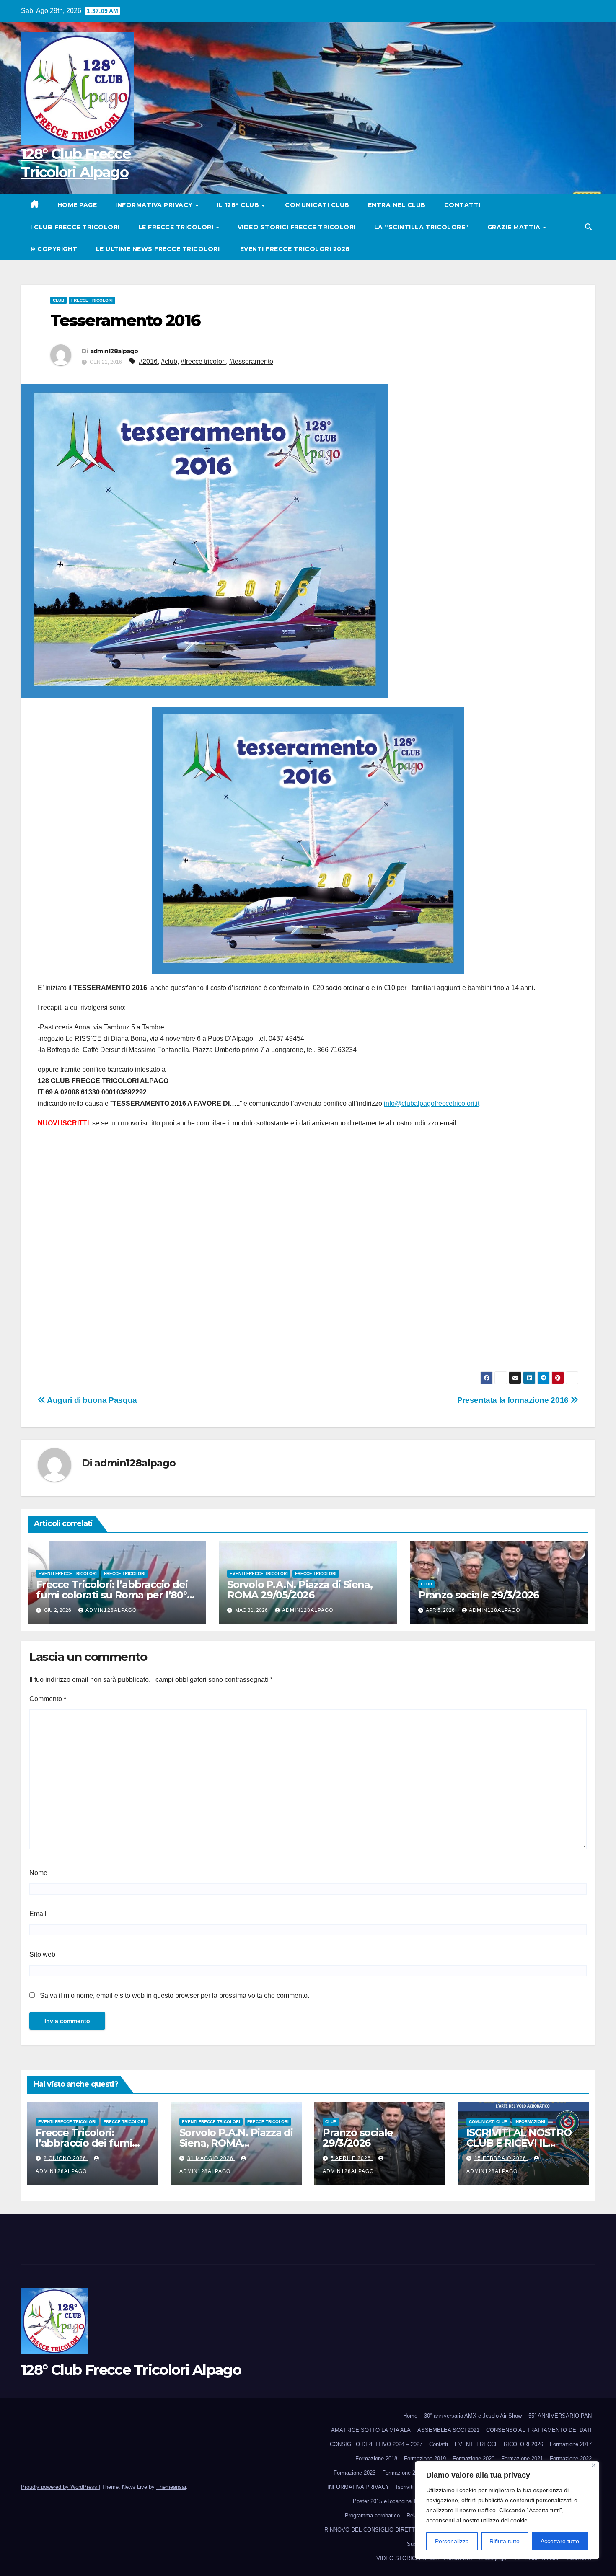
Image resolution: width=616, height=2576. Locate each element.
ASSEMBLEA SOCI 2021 (448, 2430)
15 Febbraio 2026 (501, 2158)
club (58, 300)
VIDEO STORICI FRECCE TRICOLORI (297, 227)
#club (169, 361)
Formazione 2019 (425, 2458)
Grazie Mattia (515, 227)
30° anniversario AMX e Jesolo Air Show (473, 2416)
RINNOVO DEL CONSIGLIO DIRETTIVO (374, 2530)
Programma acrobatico (372, 2515)
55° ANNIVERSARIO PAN (560, 2416)
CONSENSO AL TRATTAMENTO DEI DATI (539, 2430)
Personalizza (452, 2541)
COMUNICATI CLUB (316, 205)
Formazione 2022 (571, 2458)
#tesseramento (251, 361)
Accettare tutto (560, 2541)
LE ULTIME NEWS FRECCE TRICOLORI (158, 249)
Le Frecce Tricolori (177, 227)
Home (410, 2416)
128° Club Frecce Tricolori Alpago (131, 2370)
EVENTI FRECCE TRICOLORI (68, 1574)
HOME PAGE (77, 205)
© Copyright (54, 249)
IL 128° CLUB (239, 205)
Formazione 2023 (355, 2473)
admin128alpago (114, 351)
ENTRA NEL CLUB (397, 205)
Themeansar (171, 2487)
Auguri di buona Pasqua (91, 1400)
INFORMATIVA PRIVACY (155, 205)
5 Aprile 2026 (352, 2158)
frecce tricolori (92, 300)
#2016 (148, 361)
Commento (48, 1699)
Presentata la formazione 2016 (514, 1400)
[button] (588, 227)
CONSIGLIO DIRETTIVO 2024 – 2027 (376, 2444)
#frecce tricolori (203, 361)
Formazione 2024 (403, 2473)
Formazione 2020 (474, 2458)
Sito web (42, 1954)
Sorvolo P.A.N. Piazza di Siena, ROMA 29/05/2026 (300, 1590)
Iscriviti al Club (414, 2487)
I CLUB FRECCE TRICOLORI (75, 227)
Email (38, 1914)
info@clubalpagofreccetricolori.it (432, 1103)
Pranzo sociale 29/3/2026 (479, 1595)
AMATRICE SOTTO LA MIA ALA (371, 2430)
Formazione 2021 (522, 2458)
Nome (38, 1873)
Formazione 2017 (571, 2444)
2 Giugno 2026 (66, 2158)
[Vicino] (594, 2465)
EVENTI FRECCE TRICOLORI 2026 (294, 249)
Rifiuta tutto (505, 2541)
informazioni (530, 2122)
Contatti (462, 205)
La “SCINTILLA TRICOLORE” (422, 227)
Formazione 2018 (376, 2458)
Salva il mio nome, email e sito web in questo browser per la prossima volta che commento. (175, 1995)
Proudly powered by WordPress (60, 2487)
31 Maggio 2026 (211, 2158)
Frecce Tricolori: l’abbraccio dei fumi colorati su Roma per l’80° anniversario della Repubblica (112, 1595)
